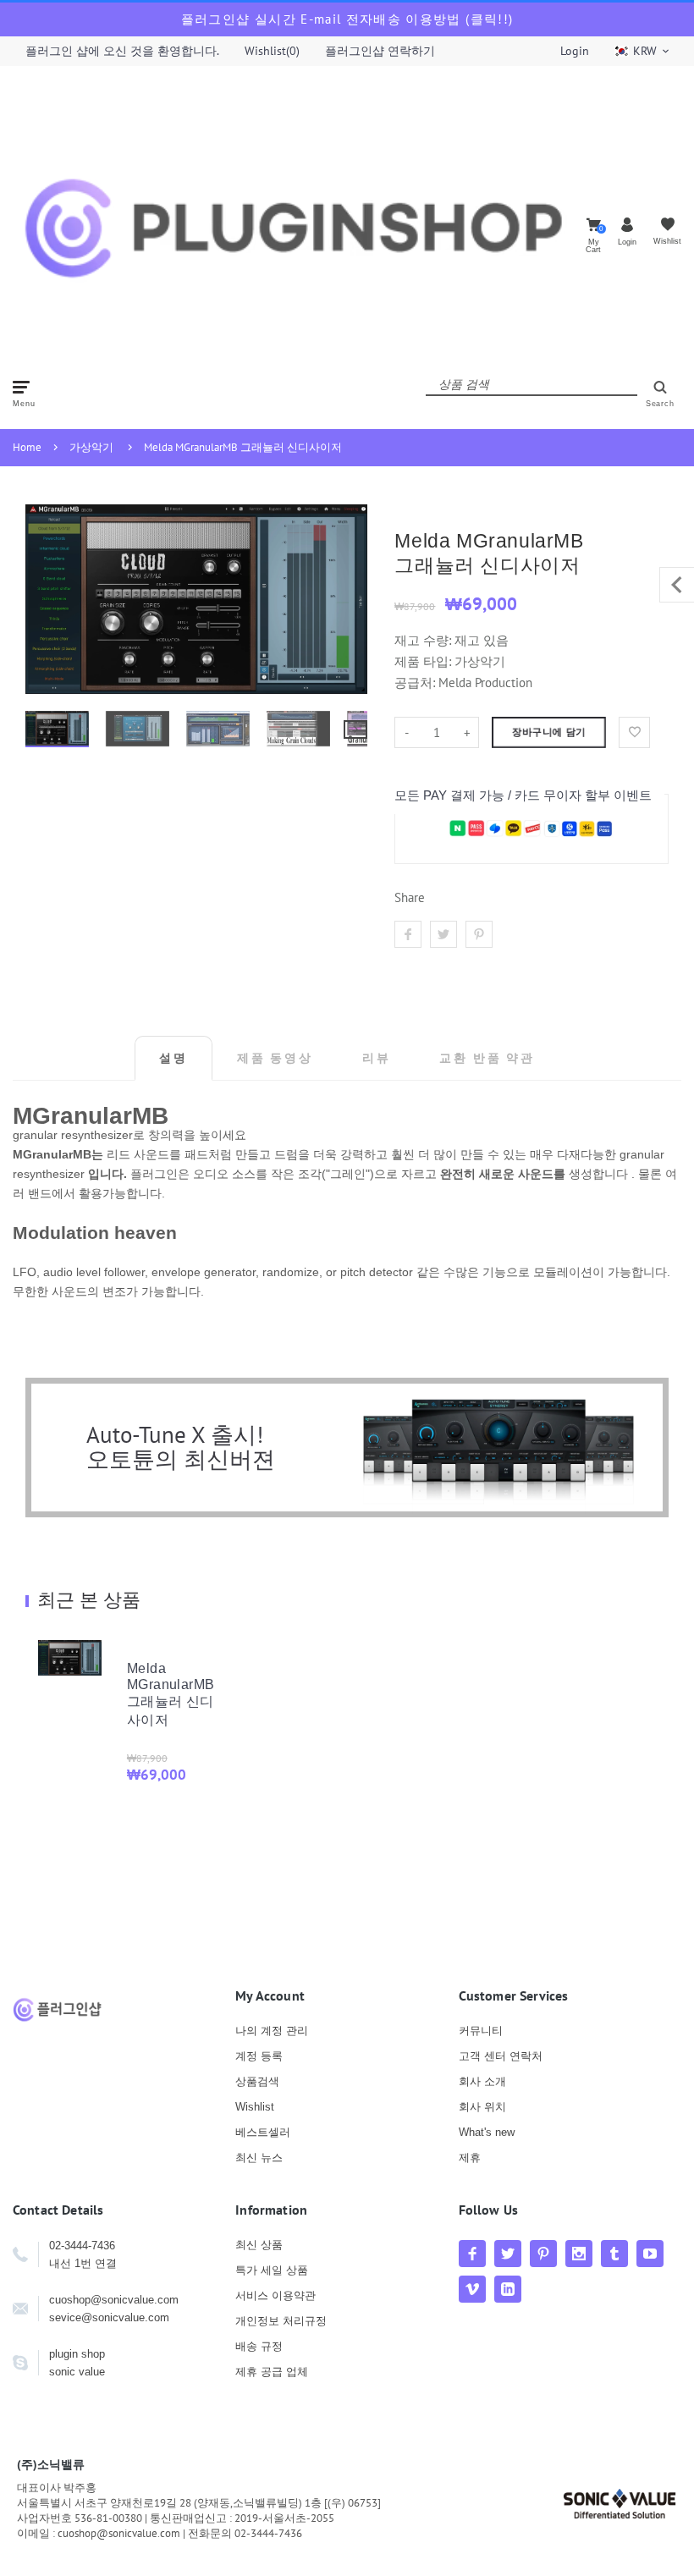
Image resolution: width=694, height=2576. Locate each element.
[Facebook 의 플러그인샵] (472, 2254)
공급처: (415, 683)
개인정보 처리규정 (281, 2321)
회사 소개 (482, 2081)
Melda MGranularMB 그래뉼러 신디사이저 (243, 447)
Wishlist (255, 2107)
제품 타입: (423, 661)
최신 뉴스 (259, 2158)
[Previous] (46, 599)
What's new (487, 2132)
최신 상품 (259, 2245)
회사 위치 (482, 2107)
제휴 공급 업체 (272, 2372)
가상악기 (91, 447)
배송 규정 (259, 2346)
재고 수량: (424, 640)
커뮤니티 (481, 2031)
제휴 (470, 2158)
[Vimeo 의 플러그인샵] (472, 2289)
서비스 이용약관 (275, 2295)
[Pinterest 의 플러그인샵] (543, 2254)
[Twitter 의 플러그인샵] (508, 2254)
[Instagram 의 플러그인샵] (579, 2254)
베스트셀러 (263, 2132)
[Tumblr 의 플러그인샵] (614, 2254)
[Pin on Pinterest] (479, 934)
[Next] (347, 599)
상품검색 (257, 2081)
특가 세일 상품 (272, 2270)
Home (27, 447)
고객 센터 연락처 (501, 2056)
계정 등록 (259, 2056)
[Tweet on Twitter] (443, 934)
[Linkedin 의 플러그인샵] (508, 2289)
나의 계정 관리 (272, 2031)
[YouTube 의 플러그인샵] (650, 2254)
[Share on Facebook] (408, 934)
